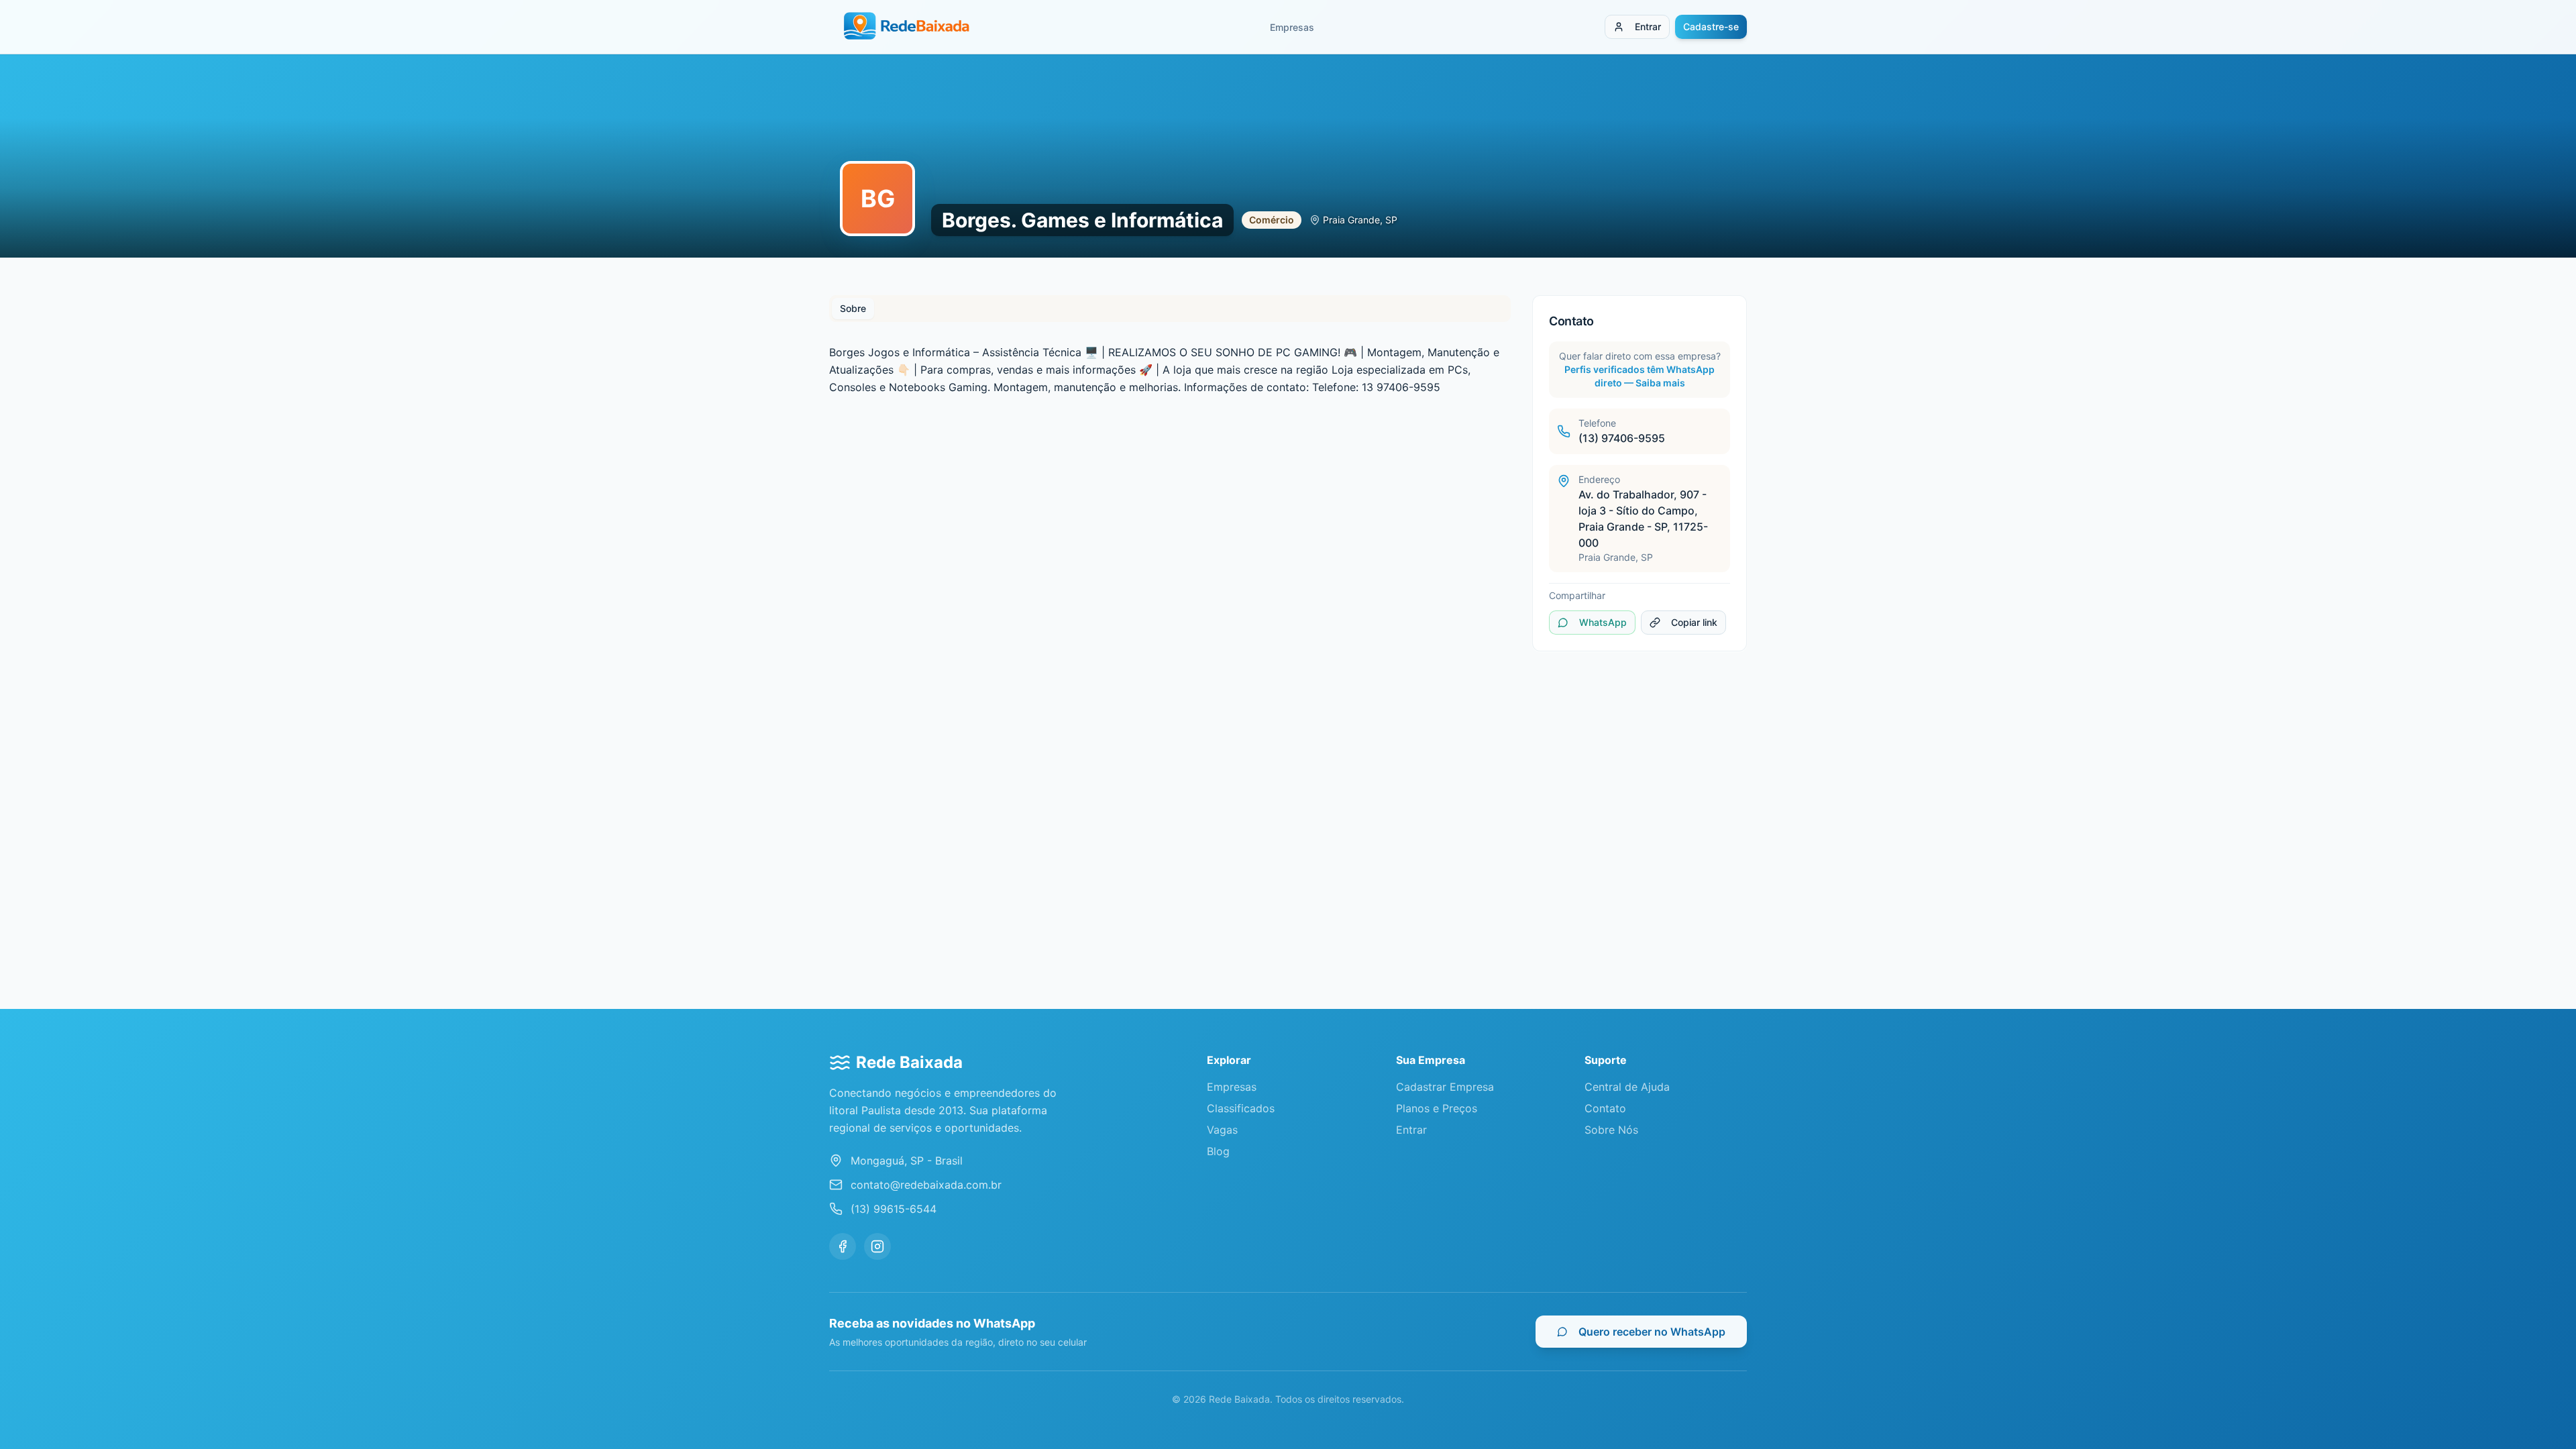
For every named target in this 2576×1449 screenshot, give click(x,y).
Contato (1605, 1108)
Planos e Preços (1437, 1108)
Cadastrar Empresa (1445, 1087)
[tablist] (1170, 309)
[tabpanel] (1170, 370)
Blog (1218, 1151)
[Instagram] (877, 1246)
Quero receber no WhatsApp (1652, 1332)
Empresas (1292, 27)
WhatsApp (1603, 622)
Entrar (1648, 26)
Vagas (1222, 1130)
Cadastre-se (1711, 26)
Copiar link (1694, 622)
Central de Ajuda (1627, 1087)
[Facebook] (843, 1246)
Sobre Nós (1611, 1130)
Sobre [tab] (853, 308)
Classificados (1241, 1108)
